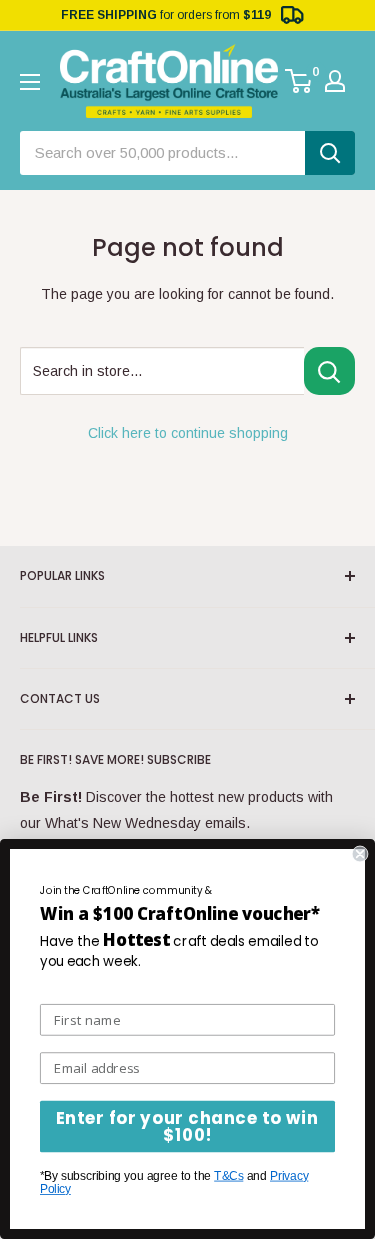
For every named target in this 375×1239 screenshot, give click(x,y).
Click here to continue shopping (188, 433)
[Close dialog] (360, 854)
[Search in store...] (329, 371)
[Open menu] (30, 82)
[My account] (335, 81)
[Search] (330, 153)
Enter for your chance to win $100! (187, 1127)
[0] (299, 81)
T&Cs (228, 1175)
